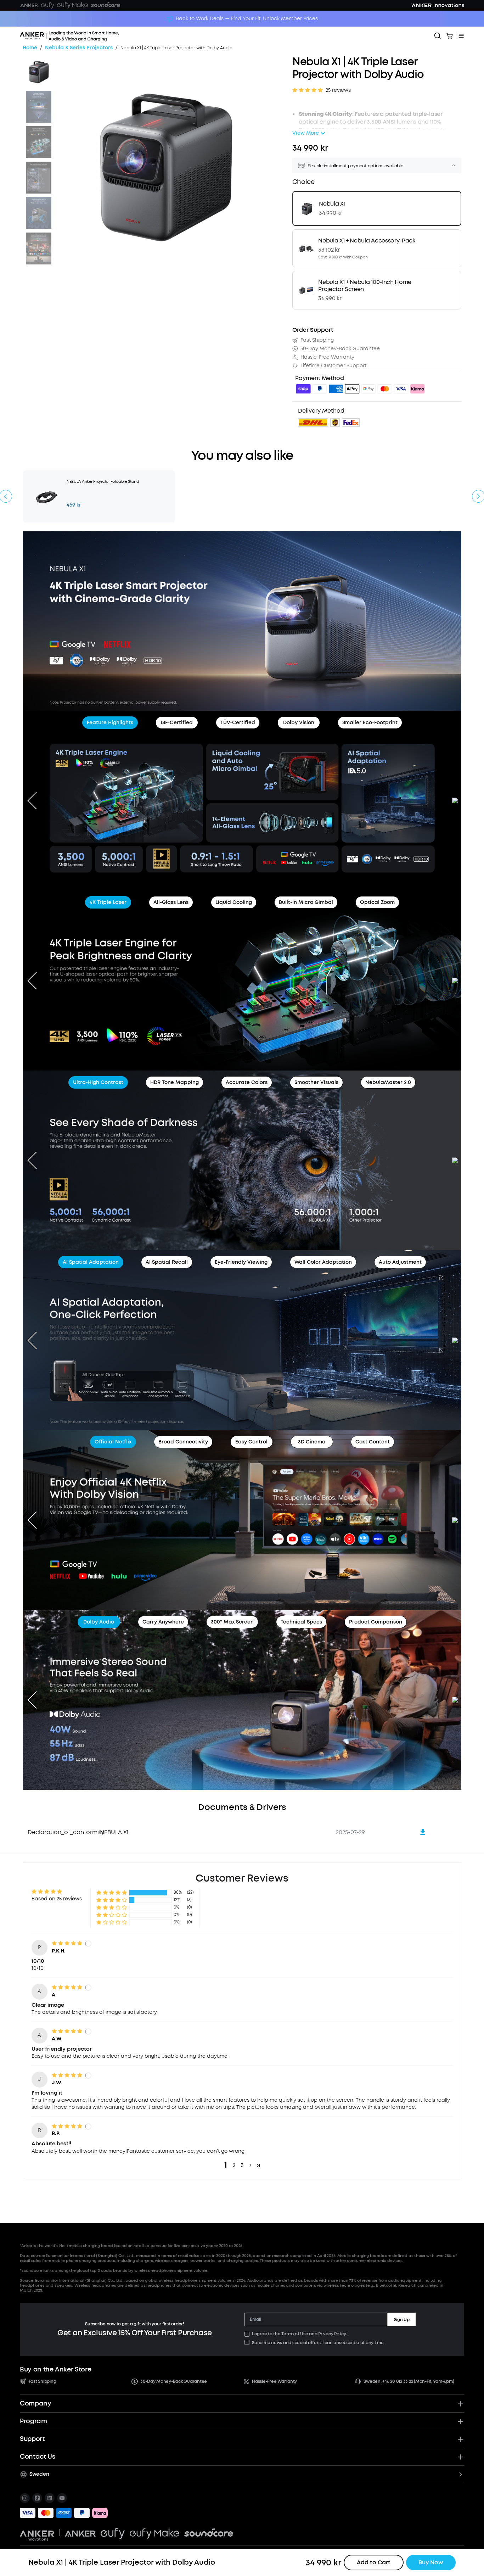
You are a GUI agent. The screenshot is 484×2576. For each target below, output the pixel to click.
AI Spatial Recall (167, 1262)
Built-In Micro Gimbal (306, 902)
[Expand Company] (461, 2404)
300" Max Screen (232, 1622)
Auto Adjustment (400, 1262)
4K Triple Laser (108, 902)
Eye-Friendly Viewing (241, 1262)
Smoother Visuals (316, 1082)
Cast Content (373, 1442)
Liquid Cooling (234, 902)
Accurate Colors (247, 1082)
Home (30, 48)
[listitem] (25, 2498)
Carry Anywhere (163, 1622)
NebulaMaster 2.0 (388, 1082)
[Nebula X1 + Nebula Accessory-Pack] (377, 248)
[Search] (438, 36)
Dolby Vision (299, 723)
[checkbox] (247, 2334)
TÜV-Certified (238, 723)
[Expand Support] (461, 2439)
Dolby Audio (99, 1622)
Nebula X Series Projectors (79, 48)
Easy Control (251, 1442)
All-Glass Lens (171, 902)
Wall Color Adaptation (323, 1262)
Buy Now (431, 2562)
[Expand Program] (461, 2421)
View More (306, 133)
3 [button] (242, 2165)
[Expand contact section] (461, 2457)
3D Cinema (312, 1442)
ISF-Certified (177, 723)
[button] (112, 1892)
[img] (303, 390)
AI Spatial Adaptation (91, 1262)
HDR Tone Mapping (175, 1082)
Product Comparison (376, 1622)
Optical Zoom (377, 902)
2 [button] (234, 2165)
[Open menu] (461, 36)
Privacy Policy (332, 2334)
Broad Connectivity (183, 1442)
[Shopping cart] (450, 36)
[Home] (89, 36)
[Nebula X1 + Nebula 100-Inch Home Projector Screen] (377, 290)
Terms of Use (295, 2334)
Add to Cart (374, 2562)
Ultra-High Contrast (98, 1082)
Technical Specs (301, 1622)
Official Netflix (113, 1442)
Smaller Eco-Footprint (370, 723)
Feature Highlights (110, 723)
